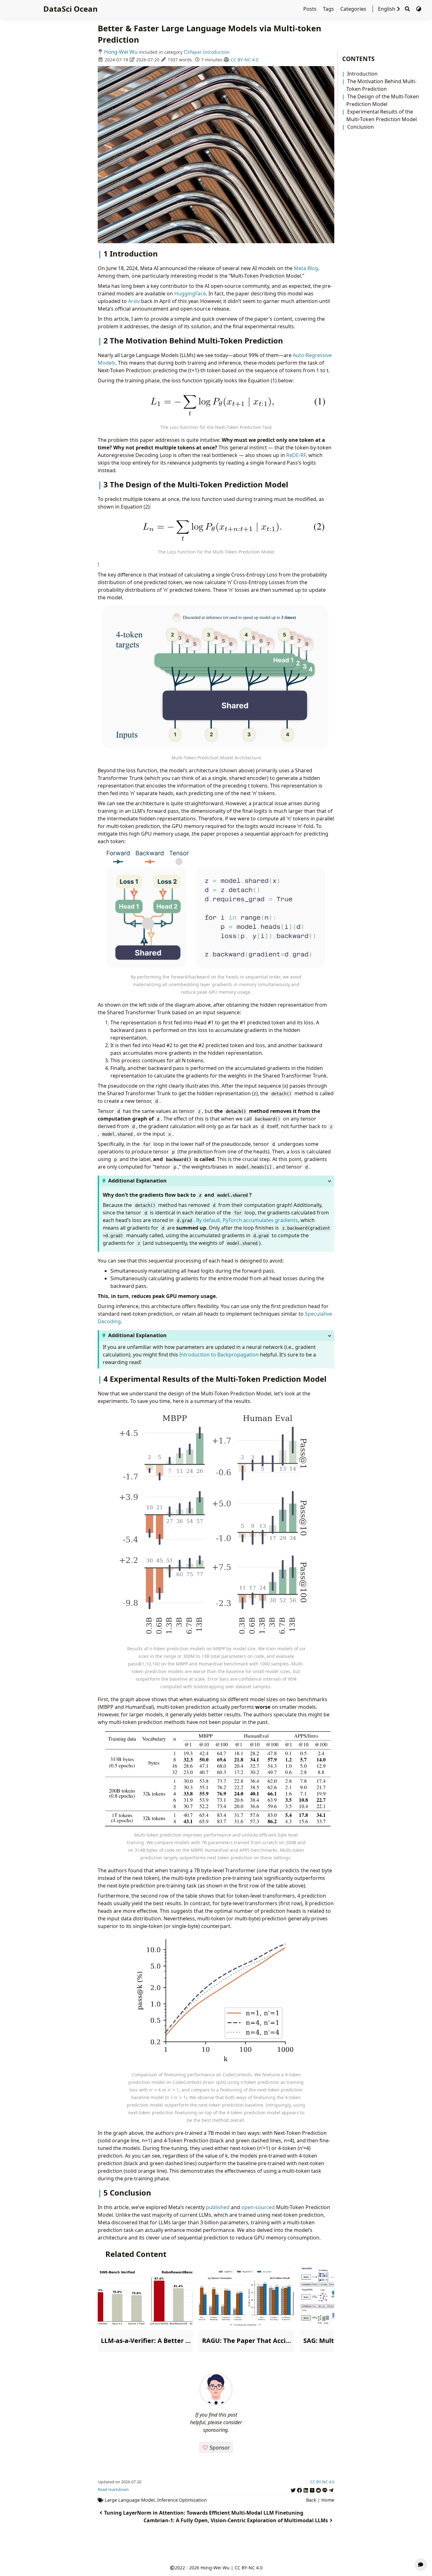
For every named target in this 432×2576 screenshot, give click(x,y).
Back (311, 2500)
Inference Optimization (182, 2500)
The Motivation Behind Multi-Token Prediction (381, 85)
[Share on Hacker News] (312, 2489)
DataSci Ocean (71, 9)
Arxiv (134, 301)
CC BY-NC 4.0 (244, 60)
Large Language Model (130, 2500)
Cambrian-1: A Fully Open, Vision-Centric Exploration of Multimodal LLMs (236, 2520)
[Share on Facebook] (299, 2489)
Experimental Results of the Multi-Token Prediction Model (382, 115)
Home (328, 2500)
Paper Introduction (210, 52)
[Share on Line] (325, 2489)
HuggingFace (190, 293)
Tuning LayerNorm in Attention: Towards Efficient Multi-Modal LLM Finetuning (204, 2513)
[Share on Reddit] (318, 2489)
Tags (329, 9)
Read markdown (113, 2489)
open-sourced (258, 2207)
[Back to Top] (421, 2549)
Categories (354, 9)
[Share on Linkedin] (306, 2489)
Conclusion (361, 127)
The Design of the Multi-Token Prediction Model (383, 100)
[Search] (407, 9)
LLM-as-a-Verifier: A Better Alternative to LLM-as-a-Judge (190, 2341)
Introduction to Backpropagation (219, 1355)
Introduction (362, 74)
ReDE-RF (296, 455)
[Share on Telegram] (331, 2489)
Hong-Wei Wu (121, 52)
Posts (311, 9)
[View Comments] (421, 2565)
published (218, 2207)
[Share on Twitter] (293, 2489)
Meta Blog (306, 268)
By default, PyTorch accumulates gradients (247, 1220)
